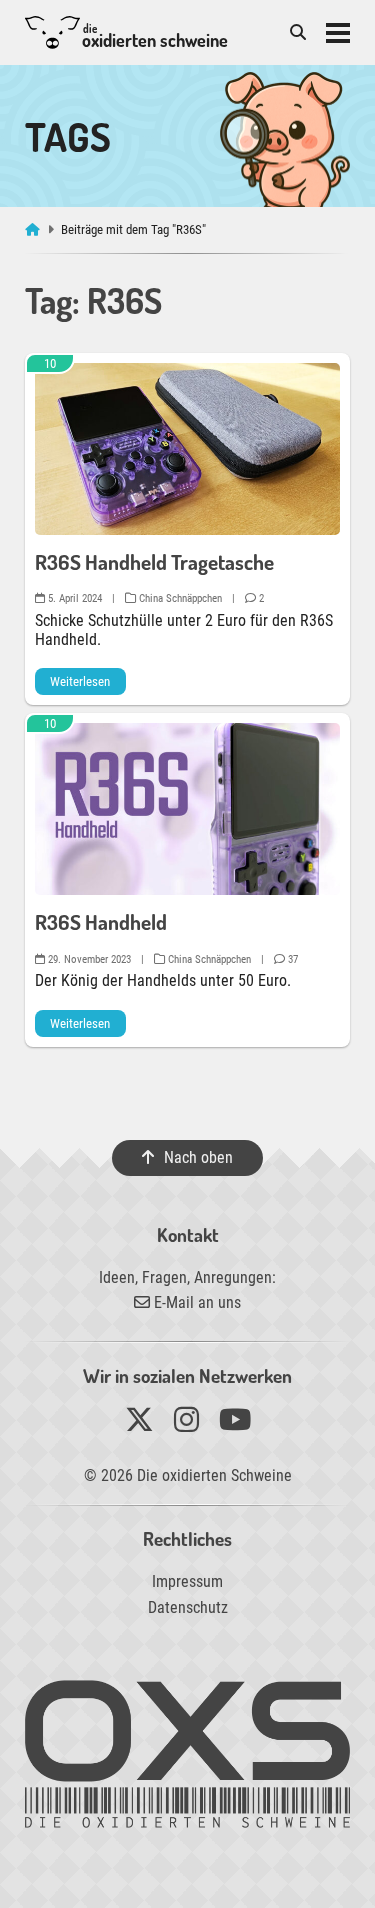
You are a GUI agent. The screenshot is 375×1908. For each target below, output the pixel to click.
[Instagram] (186, 1424)
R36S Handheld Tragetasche (154, 562)
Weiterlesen (80, 681)
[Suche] (298, 32)
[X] (139, 1424)
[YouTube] (235, 1424)
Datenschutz (188, 1607)
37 (291, 959)
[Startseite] (34, 229)
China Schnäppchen (179, 598)
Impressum (187, 1581)
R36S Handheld (101, 922)
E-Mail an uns (195, 1302)
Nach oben (198, 1157)
